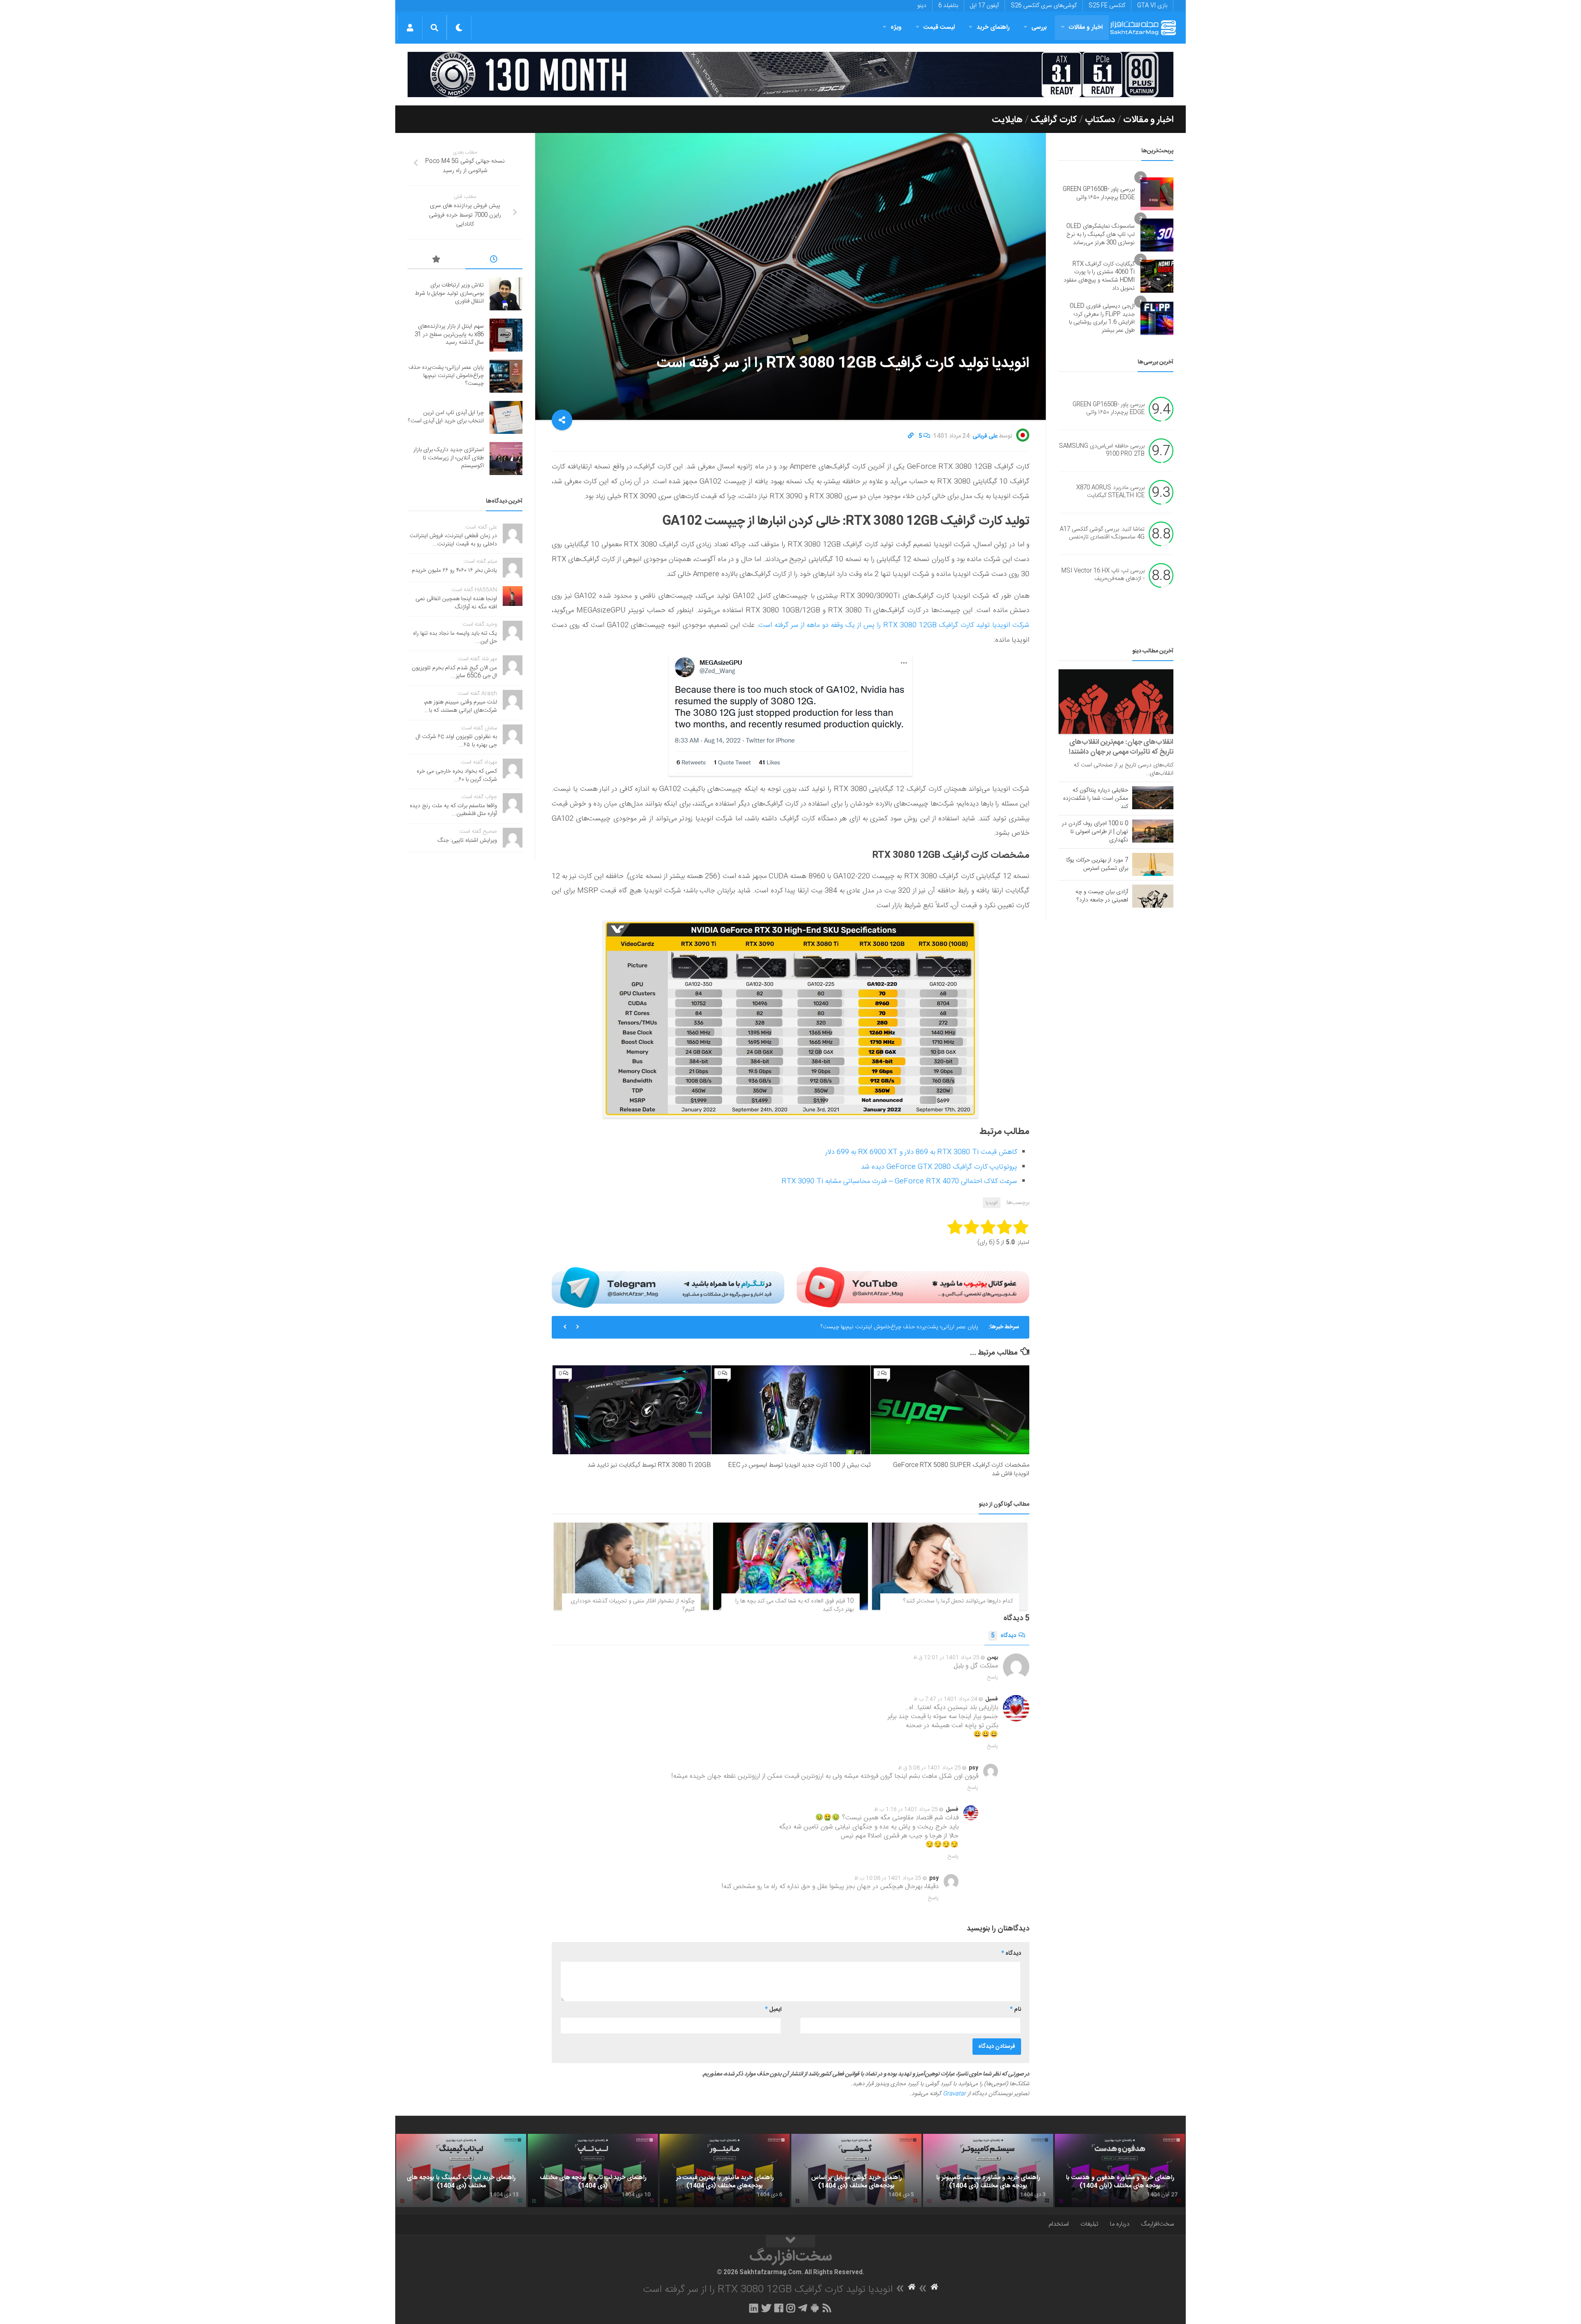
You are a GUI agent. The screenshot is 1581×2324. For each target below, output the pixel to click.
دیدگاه (1004, 1636)
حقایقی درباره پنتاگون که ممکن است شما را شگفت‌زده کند (1096, 799)
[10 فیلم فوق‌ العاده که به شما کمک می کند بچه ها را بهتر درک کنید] (791, 1566)
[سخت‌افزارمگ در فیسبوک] (779, 2308)
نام (1016, 2010)
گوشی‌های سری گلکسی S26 (1044, 6)
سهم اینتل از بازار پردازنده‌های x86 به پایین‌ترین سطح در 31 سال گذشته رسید (449, 334)
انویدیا (992, 1203)
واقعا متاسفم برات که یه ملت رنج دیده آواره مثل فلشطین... (453, 810)
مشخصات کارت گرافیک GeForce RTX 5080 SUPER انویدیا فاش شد (961, 1469)
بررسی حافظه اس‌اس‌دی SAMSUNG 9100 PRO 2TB (1102, 450)
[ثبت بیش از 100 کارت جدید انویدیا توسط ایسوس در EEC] (791, 1410)
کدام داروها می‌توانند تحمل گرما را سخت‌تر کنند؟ (958, 1601)
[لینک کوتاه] (911, 436)
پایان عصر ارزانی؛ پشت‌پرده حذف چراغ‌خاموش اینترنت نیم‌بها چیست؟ (446, 376)
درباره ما (1120, 2224)
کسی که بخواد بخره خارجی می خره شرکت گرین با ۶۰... (457, 775)
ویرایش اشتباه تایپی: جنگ (467, 841)
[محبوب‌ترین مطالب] (436, 261)
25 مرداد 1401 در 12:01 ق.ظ (946, 1658)
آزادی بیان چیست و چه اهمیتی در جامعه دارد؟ (1102, 896)
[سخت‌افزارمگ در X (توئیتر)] (766, 2308)
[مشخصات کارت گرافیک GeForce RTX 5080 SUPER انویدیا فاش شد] (950, 1410)
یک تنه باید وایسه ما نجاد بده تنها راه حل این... (455, 638)
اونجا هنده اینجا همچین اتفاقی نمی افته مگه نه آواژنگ (456, 603)
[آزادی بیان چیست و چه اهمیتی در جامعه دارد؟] (1153, 896)
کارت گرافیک (1054, 120)
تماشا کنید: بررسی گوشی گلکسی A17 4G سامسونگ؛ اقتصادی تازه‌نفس (1102, 533)
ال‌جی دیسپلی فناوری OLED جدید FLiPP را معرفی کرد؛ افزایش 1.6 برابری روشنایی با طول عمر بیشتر (1102, 318)
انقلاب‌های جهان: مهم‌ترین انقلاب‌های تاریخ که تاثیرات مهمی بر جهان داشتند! (1121, 747)
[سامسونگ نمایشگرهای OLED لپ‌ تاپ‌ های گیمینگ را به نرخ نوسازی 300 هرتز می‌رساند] (1157, 235)
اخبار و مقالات (1086, 27)
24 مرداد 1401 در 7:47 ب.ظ (946, 1699)
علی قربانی (985, 436)
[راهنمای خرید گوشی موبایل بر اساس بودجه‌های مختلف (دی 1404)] (856, 2170)
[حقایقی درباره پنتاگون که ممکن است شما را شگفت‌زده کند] (1153, 798)
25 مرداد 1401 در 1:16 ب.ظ (906, 1809)
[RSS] (827, 2308)
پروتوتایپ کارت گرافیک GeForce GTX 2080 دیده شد (939, 1167)
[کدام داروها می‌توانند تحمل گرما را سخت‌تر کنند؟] (950, 1566)
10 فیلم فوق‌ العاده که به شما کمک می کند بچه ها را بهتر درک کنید (794, 1605)
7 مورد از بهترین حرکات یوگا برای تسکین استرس (1097, 864)
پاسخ (993, 1677)
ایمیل (773, 2010)
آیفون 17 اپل (984, 6)
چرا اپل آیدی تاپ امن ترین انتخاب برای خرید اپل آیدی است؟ (909, 1327)
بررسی (1039, 27)
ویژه (896, 27)
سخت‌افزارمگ (1157, 2224)
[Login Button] (410, 28)
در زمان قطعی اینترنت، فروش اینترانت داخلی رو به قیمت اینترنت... (453, 540)
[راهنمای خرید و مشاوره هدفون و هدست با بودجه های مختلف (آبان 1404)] (1120, 2170)
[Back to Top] (790, 2241)
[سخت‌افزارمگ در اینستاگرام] (791, 2308)
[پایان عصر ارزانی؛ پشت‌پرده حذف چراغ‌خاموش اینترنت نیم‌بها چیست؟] (506, 376)
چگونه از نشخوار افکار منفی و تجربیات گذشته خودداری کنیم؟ (633, 1605)
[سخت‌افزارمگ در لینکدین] (754, 2308)
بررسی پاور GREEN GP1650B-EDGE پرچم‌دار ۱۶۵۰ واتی (1099, 193)
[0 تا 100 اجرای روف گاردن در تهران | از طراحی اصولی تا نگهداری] (1153, 831)
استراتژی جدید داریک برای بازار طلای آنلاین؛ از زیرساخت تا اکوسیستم (449, 458)
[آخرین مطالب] (494, 261)
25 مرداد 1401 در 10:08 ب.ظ (888, 1878)
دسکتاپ (1100, 120)
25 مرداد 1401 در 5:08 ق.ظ (929, 1768)
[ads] (790, 75)
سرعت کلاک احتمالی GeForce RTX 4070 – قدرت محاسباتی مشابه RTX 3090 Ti (899, 1181)
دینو (922, 6)
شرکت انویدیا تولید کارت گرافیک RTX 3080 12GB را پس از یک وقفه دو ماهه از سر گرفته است (894, 625)
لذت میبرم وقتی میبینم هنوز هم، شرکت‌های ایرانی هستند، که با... (460, 706)
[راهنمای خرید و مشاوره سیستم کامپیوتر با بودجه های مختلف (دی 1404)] (988, 2170)
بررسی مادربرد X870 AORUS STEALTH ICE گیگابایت (1110, 492)
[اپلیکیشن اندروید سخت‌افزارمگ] (815, 2308)
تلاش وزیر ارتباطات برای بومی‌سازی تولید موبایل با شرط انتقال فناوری (449, 293)
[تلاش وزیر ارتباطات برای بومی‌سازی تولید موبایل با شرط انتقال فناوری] (506, 294)
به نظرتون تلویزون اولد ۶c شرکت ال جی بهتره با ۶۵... (456, 741)
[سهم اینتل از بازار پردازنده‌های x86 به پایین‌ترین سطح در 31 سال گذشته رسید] (506, 335)
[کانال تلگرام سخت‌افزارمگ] (803, 2308)
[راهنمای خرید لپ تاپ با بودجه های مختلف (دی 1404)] (593, 2170)
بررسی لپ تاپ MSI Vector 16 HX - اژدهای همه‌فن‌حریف (1103, 575)
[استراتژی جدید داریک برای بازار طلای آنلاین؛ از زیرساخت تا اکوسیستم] (506, 459)
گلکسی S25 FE (1107, 6)
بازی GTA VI (1152, 6)
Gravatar (954, 2094)
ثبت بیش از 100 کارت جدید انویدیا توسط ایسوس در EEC (799, 1465)
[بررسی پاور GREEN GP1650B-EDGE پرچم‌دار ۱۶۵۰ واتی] (1157, 194)
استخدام (1059, 2224)
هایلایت (1007, 120)
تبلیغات (1089, 2224)
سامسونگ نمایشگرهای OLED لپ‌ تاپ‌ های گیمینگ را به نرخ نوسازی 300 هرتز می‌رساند (1101, 234)
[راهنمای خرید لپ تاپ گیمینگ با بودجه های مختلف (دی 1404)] (461, 2170)
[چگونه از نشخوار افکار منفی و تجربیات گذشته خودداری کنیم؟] (631, 1566)
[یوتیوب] (913, 1287)
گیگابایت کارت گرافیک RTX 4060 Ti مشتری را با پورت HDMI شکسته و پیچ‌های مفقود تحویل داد (1099, 276)
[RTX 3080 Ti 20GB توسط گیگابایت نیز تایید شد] (632, 1410)
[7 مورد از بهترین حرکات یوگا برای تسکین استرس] (1153, 864)
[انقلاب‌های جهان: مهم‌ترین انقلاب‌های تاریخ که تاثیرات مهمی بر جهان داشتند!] (1116, 702)
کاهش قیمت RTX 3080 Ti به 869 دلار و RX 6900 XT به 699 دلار (921, 1152)
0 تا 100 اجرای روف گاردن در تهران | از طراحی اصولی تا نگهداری (1095, 832)
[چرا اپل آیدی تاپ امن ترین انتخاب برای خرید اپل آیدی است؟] (506, 417)
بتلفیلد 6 (948, 6)
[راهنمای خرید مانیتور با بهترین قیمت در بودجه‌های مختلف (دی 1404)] (725, 2170)
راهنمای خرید (993, 27)
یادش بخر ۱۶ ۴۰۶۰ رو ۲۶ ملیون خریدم (454, 571)
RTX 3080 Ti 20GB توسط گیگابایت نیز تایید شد (649, 1465)
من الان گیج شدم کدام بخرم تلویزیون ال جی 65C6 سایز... (454, 672)
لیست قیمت (939, 27)
